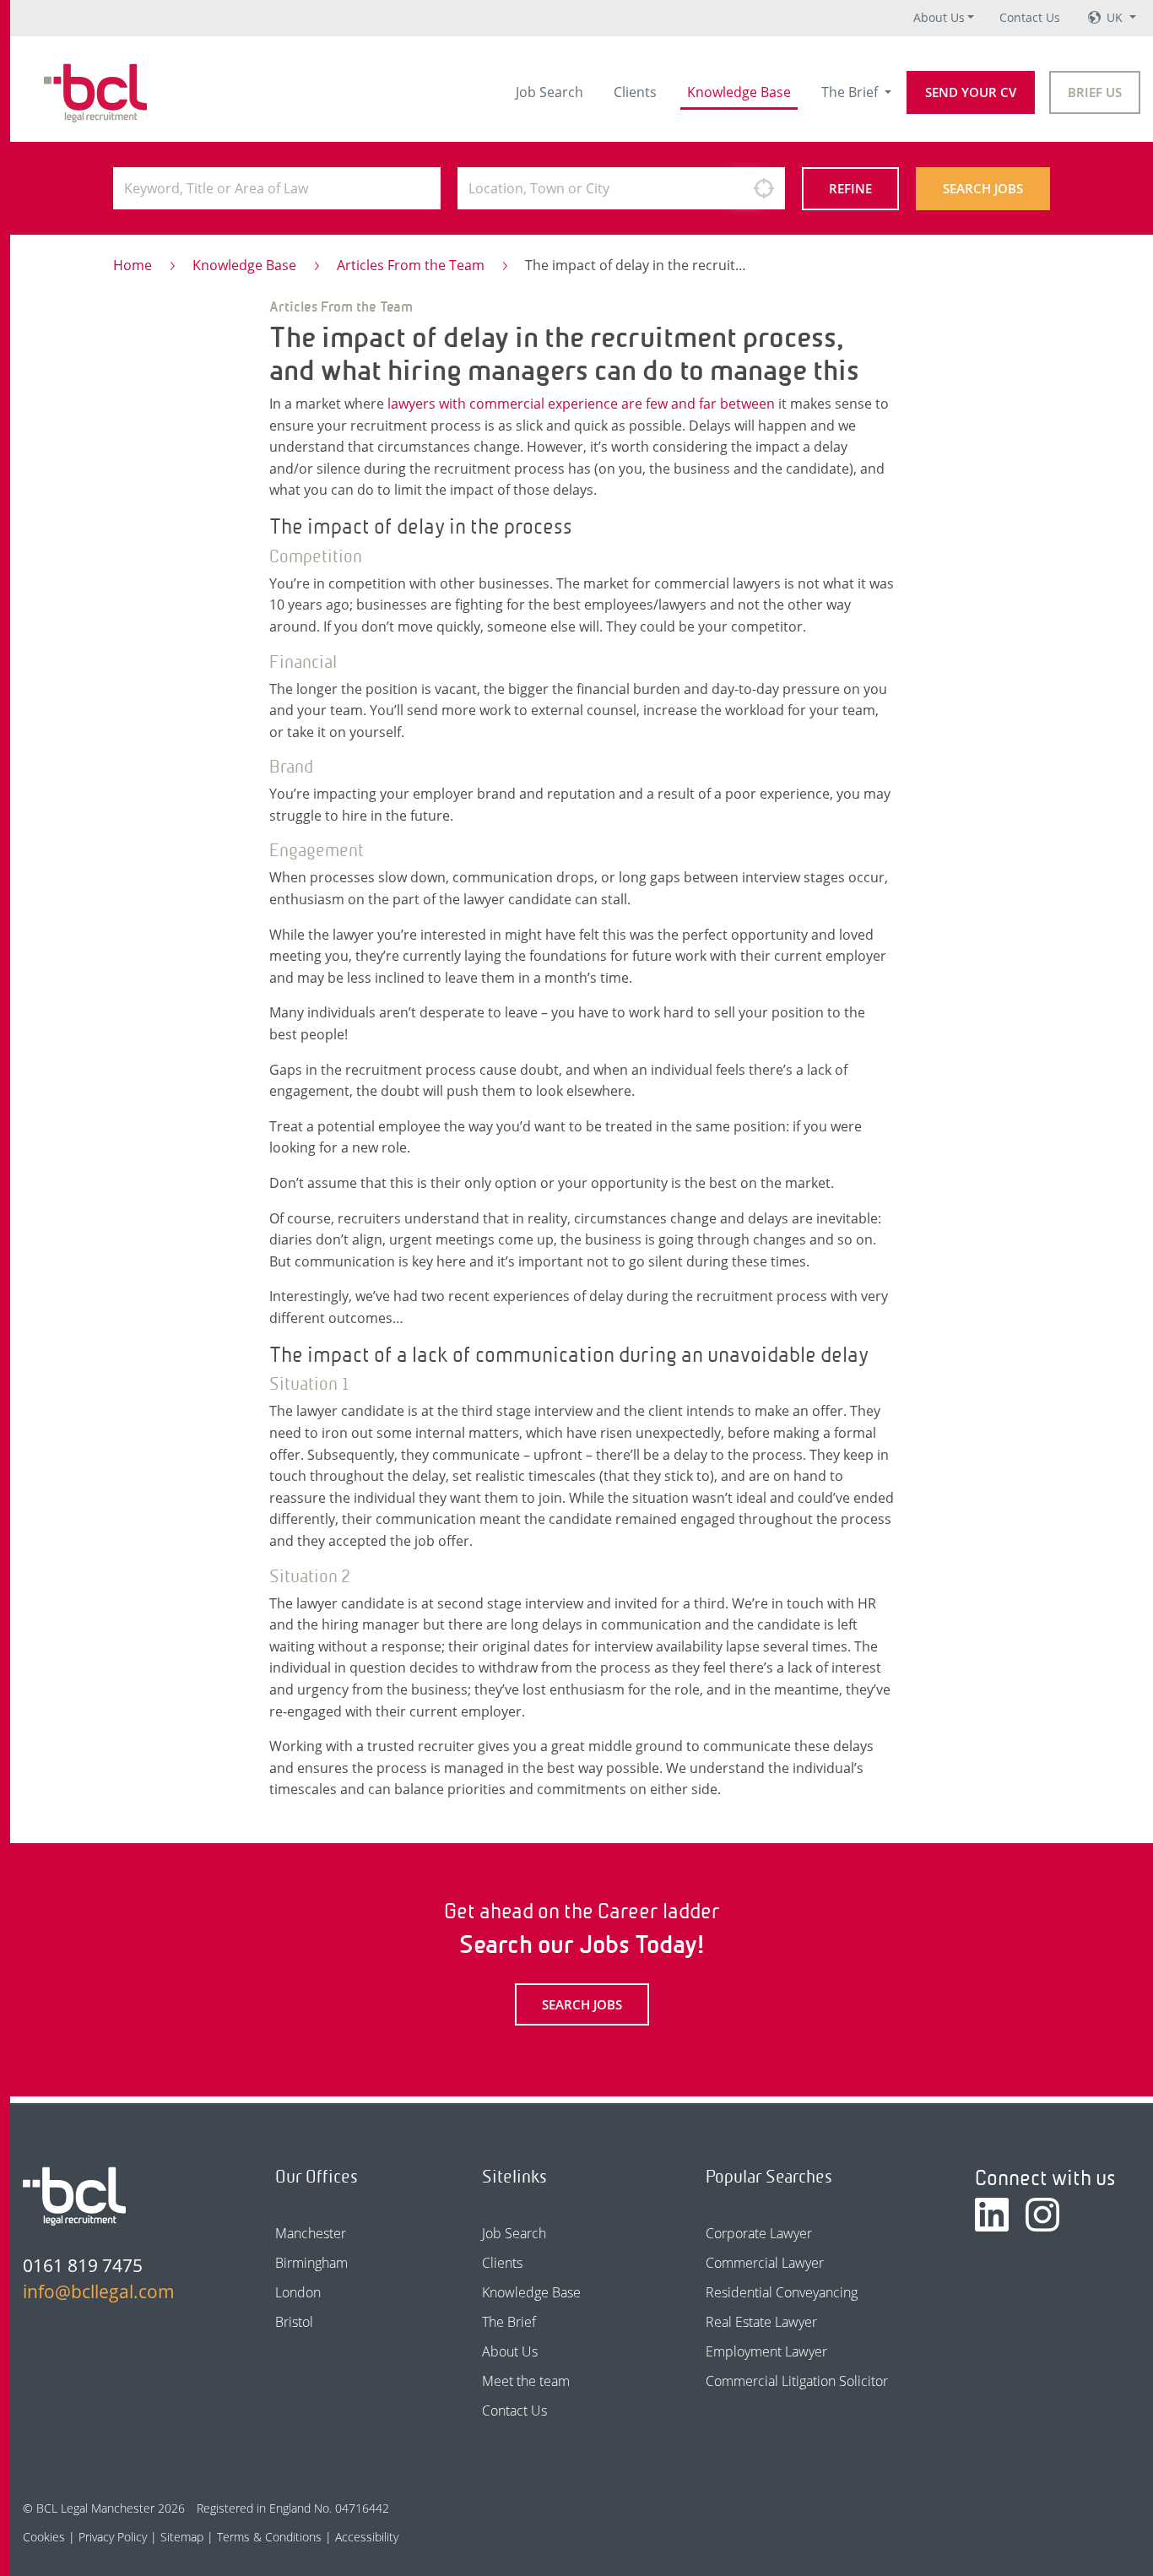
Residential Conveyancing (782, 2292)
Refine (850, 188)
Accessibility (367, 2537)
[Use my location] (764, 188)
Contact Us (1030, 17)
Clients (635, 92)
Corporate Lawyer (759, 2233)
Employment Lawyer (766, 2351)
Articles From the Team (411, 265)
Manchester (311, 2233)
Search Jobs (983, 188)
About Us (939, 17)
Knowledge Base (739, 92)
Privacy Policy (113, 2537)
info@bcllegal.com (99, 2291)
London (298, 2292)
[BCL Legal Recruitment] (74, 2196)
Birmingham (311, 2263)
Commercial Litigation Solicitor (797, 2381)
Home (133, 265)
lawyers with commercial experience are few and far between (581, 404)
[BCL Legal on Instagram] (1042, 2215)
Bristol (294, 2322)
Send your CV (971, 92)
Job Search (549, 92)
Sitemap (182, 2537)
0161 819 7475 (83, 2265)
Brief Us (1095, 92)
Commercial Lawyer (765, 2263)
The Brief (851, 92)
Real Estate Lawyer (761, 2322)
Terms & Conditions (269, 2537)
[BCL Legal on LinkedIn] (992, 2215)
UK (1116, 17)
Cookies (44, 2537)
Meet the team (526, 2381)
